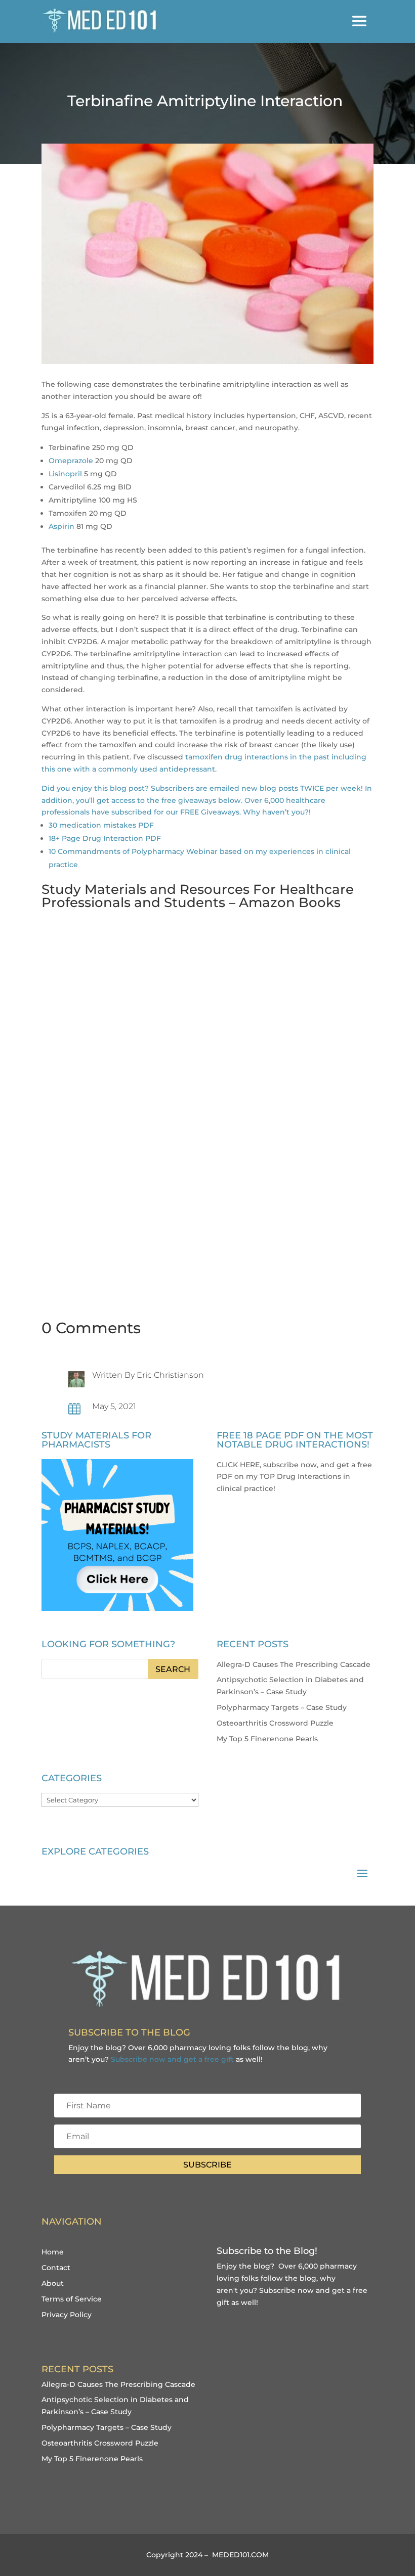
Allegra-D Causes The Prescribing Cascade (294, 1664)
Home (53, 2252)
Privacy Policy (67, 2315)
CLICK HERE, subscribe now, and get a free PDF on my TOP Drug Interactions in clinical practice (294, 1477)
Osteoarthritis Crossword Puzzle (275, 1723)
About (53, 2283)
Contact (56, 2268)
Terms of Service (72, 2299)
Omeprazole (71, 461)
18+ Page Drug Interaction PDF (105, 838)
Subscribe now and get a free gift (172, 2059)
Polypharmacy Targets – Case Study (282, 1707)
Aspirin (61, 526)
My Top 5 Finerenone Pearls (267, 1739)
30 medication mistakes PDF (101, 825)
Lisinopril (65, 474)
